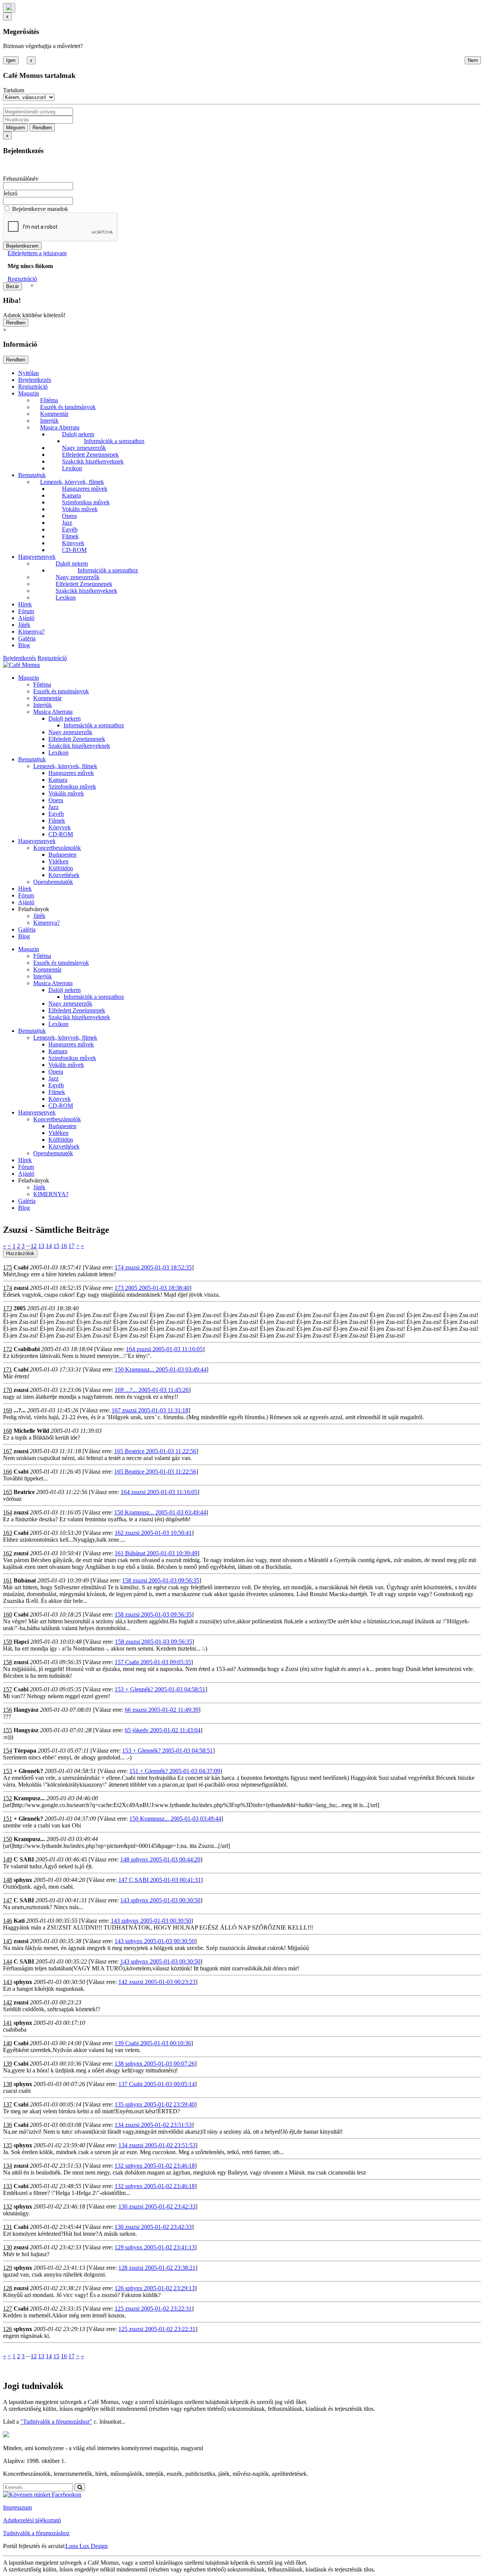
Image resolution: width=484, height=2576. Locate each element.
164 (8, 1512)
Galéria (27, 638)
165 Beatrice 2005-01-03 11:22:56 (155, 1451)
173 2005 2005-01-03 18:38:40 (152, 1288)
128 (8, 2288)
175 (8, 1267)
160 (8, 1614)
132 (8, 2206)
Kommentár (54, 414)
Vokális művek (80, 509)
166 (8, 1472)
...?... (20, 1410)
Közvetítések (64, 875)
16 (64, 1246)
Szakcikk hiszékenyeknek (93, 461)
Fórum (26, 611)
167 (8, 1451)
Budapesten (62, 855)
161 (8, 1580)
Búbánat (25, 1580)
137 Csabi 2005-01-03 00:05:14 (157, 2084)
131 (8, 2227)
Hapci (21, 1642)
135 (8, 2145)
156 (8, 1710)
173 (8, 1308)
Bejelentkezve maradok (40, 209)
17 (71, 1246)
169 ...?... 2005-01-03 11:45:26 (152, 1390)
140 (8, 2043)
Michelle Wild (31, 1431)
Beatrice (24, 1492)
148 (8, 1880)
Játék (24, 625)
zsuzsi (21, 1288)
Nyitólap (29, 373)
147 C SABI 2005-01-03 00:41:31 (160, 1880)
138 (8, 2084)
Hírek (25, 604)
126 (8, 2329)
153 (8, 1771)
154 (8, 1751)
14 (49, 1246)
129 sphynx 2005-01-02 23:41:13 (155, 2247)
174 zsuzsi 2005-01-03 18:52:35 (153, 1267)
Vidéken (58, 861)
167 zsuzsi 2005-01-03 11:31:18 (150, 1410)
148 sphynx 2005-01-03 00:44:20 (160, 1859)
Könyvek (73, 543)
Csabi (21, 1267)
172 (8, 1349)
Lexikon (72, 468)
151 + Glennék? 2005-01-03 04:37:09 (175, 1771)
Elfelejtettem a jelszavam (37, 253)
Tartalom (14, 90)
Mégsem (16, 128)
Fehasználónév (21, 179)
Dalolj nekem (78, 434)
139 (8, 2064)
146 (8, 1921)
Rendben (42, 128)
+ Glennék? (28, 1771)
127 (8, 2309)
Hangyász (26, 1710)
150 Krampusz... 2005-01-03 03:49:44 (161, 1369)
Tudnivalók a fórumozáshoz (36, 2533)
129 (8, 2268)
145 (8, 1941)
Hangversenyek (37, 557)
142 (8, 2002)
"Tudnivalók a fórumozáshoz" (56, 2422)
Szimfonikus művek (86, 502)
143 (8, 1982)
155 (8, 1730)
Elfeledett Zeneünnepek (90, 455)
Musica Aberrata (60, 427)
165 (8, 1492)
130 (8, 2247)
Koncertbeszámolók (57, 848)
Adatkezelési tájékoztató (32, 2520)
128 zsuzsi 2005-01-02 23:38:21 (157, 2268)
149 (8, 1859)
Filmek (70, 536)
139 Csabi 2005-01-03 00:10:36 (153, 2043)
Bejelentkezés (35, 380)
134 (8, 2166)
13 (41, 1246)
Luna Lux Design (87, 2546)
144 (8, 1961)
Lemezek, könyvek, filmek (72, 482)
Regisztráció (22, 279)
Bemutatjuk (32, 475)
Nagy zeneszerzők (84, 448)
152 (8, 1798)
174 (8, 1288)
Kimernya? (31, 632)
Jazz (67, 523)
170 (8, 1390)
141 (8, 2023)
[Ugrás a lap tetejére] (9, 8)
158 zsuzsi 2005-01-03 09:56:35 (161, 1580)
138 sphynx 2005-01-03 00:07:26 (155, 2064)
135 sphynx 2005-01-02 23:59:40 (155, 2104)
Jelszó (10, 193)
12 (34, 1246)
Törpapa (25, 1751)
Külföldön (61, 868)
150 (8, 1839)
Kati (19, 1921)
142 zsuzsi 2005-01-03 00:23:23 (157, 1982)
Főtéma (49, 400)
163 (8, 1533)
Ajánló (26, 618)
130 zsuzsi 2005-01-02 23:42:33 (157, 2206)
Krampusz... (29, 1798)
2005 (20, 1308)
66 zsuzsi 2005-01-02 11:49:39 (162, 1710)
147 (8, 1900)
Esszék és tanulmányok (68, 407)
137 (8, 2104)
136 (8, 2125)
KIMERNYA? (51, 1194)
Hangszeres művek (85, 489)
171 (8, 1369)
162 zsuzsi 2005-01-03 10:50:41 (153, 1533)
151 (8, 1819)
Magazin (29, 393)
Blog (24, 645)
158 (8, 1662)
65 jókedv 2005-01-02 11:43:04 (163, 1730)
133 (8, 2186)
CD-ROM (74, 550)
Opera (69, 516)
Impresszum (17, 2507)
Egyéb (70, 529)
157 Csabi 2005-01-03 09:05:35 (153, 1662)
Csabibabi (27, 1349)
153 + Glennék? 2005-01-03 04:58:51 (160, 1689)
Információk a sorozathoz (114, 441)
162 (8, 1553)
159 (8, 1642)
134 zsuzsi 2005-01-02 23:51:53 (153, 2125)
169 (8, 1410)
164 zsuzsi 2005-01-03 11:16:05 (164, 1349)
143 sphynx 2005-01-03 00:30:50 (160, 1900)
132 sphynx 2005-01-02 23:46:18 (155, 2166)
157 (8, 1689)
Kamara (71, 495)
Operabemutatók (53, 882)
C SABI (24, 1859)
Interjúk (49, 421)
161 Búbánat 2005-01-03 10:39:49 (156, 1553)
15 (56, 1246)
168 (8, 1431)
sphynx (23, 1880)
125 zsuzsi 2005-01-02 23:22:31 (153, 2309)
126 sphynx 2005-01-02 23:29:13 (155, 2288)
